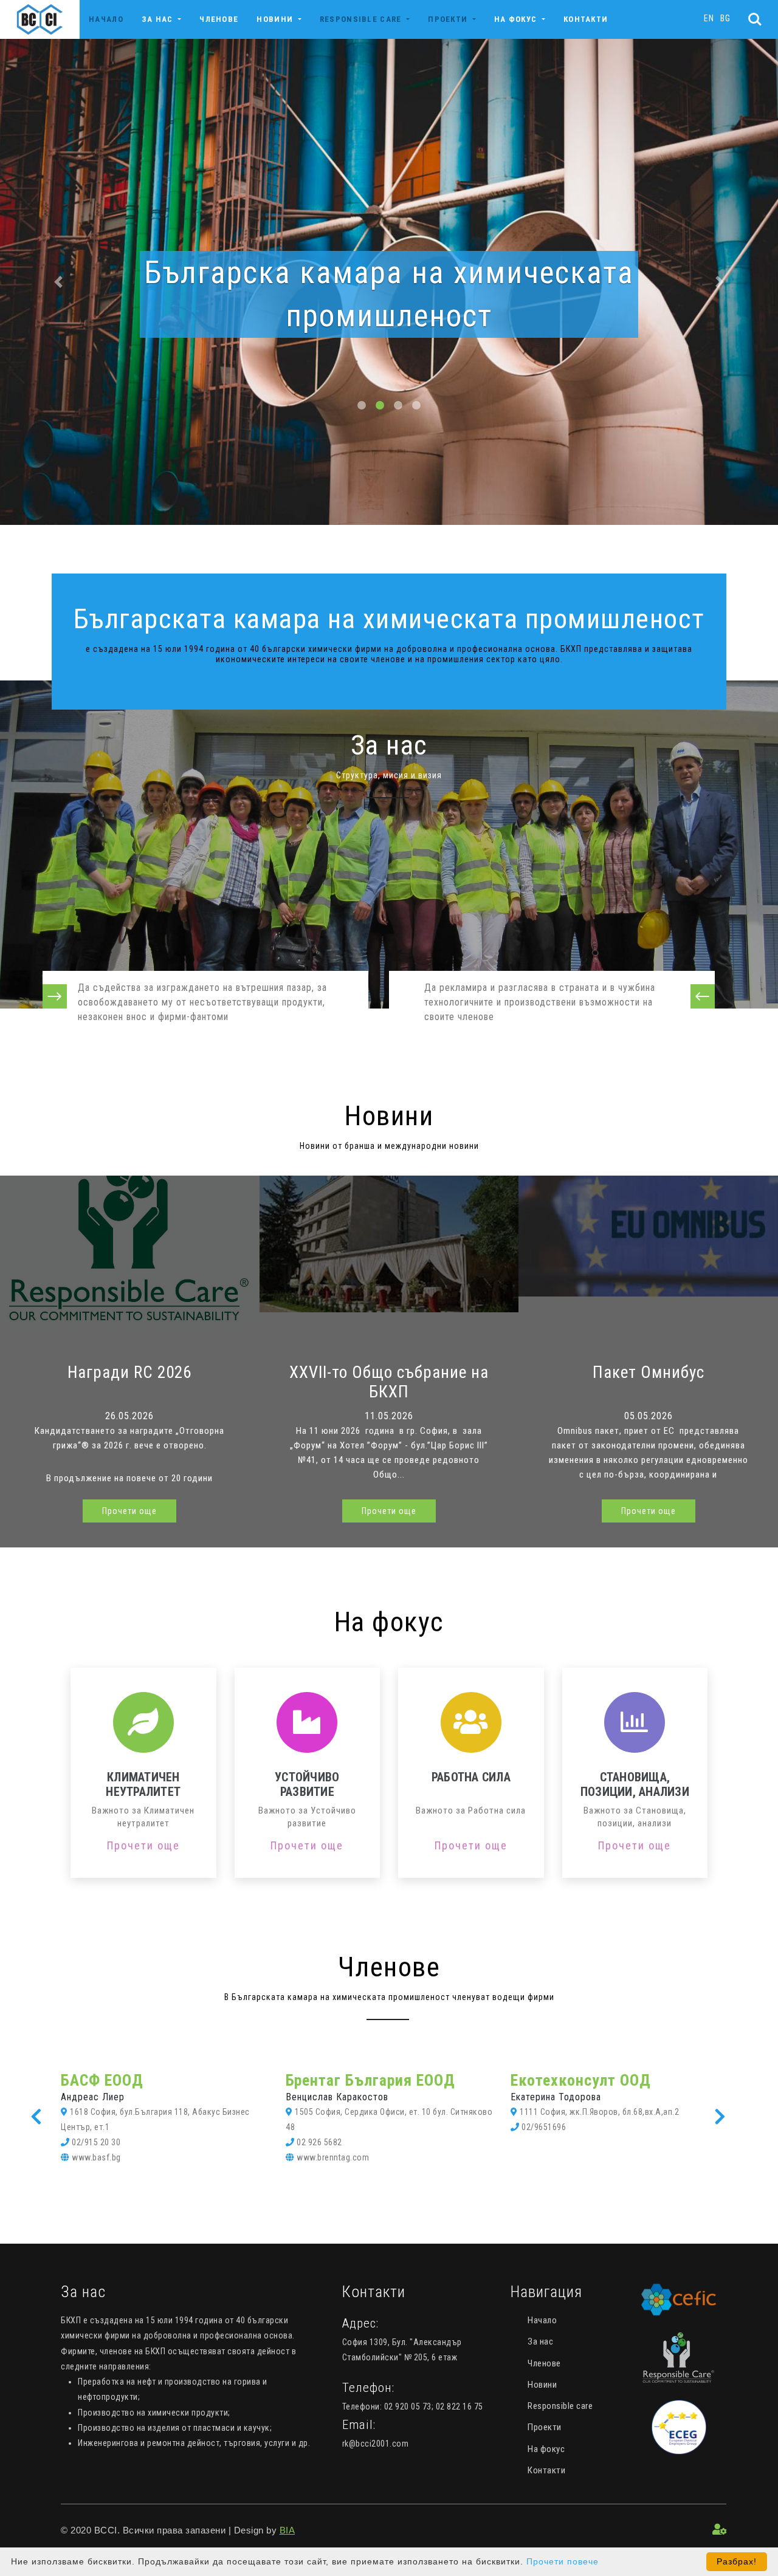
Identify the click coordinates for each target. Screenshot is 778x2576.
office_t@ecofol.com (112, 2142)
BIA (287, 2530)
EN (709, 18)
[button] (58, 282)
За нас (540, 2341)
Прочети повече (563, 2561)
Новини (542, 2385)
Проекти (545, 2427)
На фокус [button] (517, 19)
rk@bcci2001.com (376, 2444)
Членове (219, 19)
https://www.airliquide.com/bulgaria (588, 2157)
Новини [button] (276, 19)
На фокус (546, 2449)
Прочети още (129, 1511)
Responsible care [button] (362, 19)
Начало (106, 19)
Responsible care (560, 2406)
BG (725, 18)
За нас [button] (159, 19)
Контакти (586, 19)
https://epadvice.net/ (336, 2142)
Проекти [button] (449, 19)
